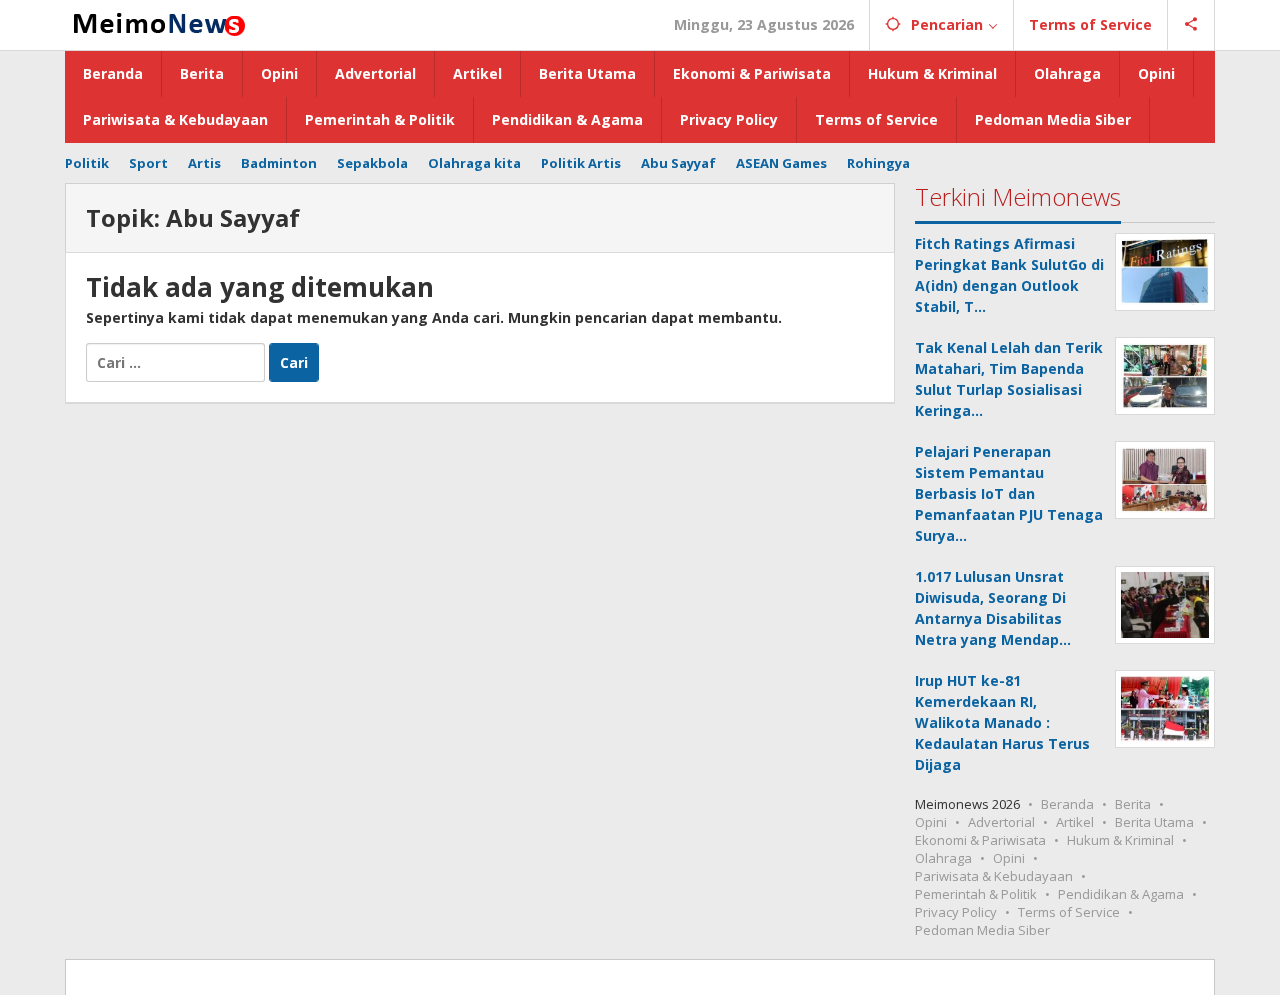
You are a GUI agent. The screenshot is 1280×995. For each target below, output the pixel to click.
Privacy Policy (956, 912)
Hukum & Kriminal (1120, 840)
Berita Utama (1154, 822)
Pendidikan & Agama (1121, 894)
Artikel (1075, 822)
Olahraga (943, 858)
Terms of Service (1069, 912)
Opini (931, 822)
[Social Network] (1191, 25)
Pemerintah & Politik (976, 894)
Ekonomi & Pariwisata (980, 840)
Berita (1133, 804)
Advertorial (1001, 822)
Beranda (1067, 804)
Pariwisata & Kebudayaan (994, 876)
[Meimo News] (156, 22)
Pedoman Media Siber (982, 930)
